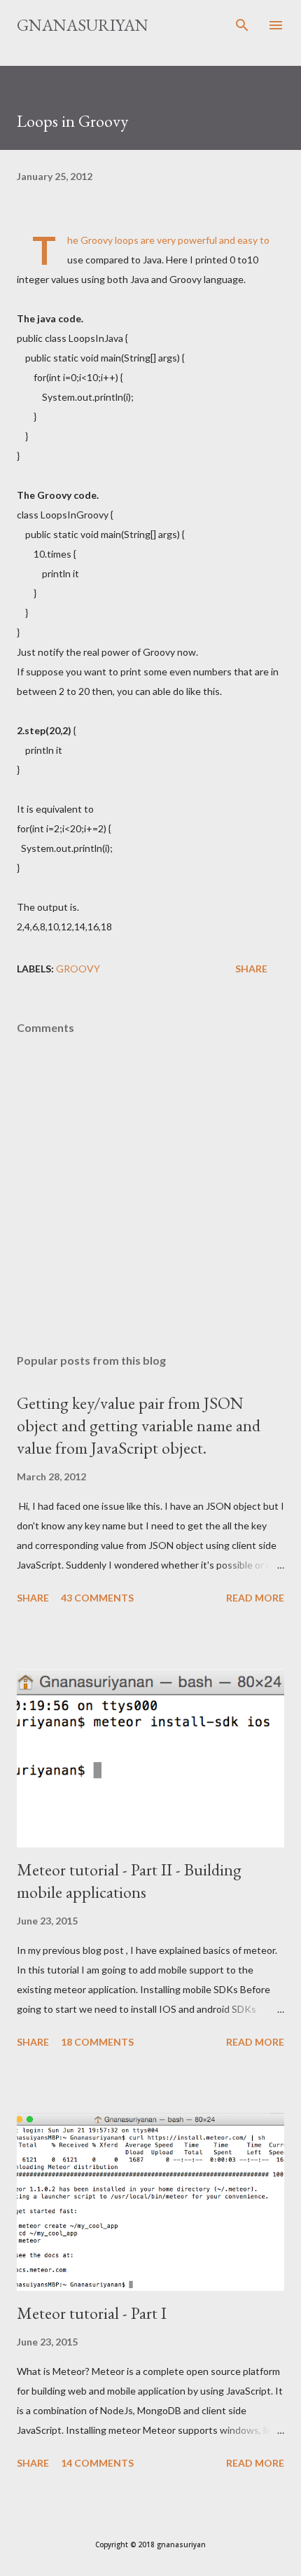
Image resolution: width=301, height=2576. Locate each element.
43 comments (97, 1598)
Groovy (78, 969)
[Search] (242, 25)
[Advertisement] (150, 1211)
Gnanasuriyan (83, 25)
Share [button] (251, 969)
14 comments (97, 2463)
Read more (255, 1598)
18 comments (97, 2042)
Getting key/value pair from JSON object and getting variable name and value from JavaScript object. (139, 1425)
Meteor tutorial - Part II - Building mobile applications (129, 1881)
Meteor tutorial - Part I (92, 2313)
